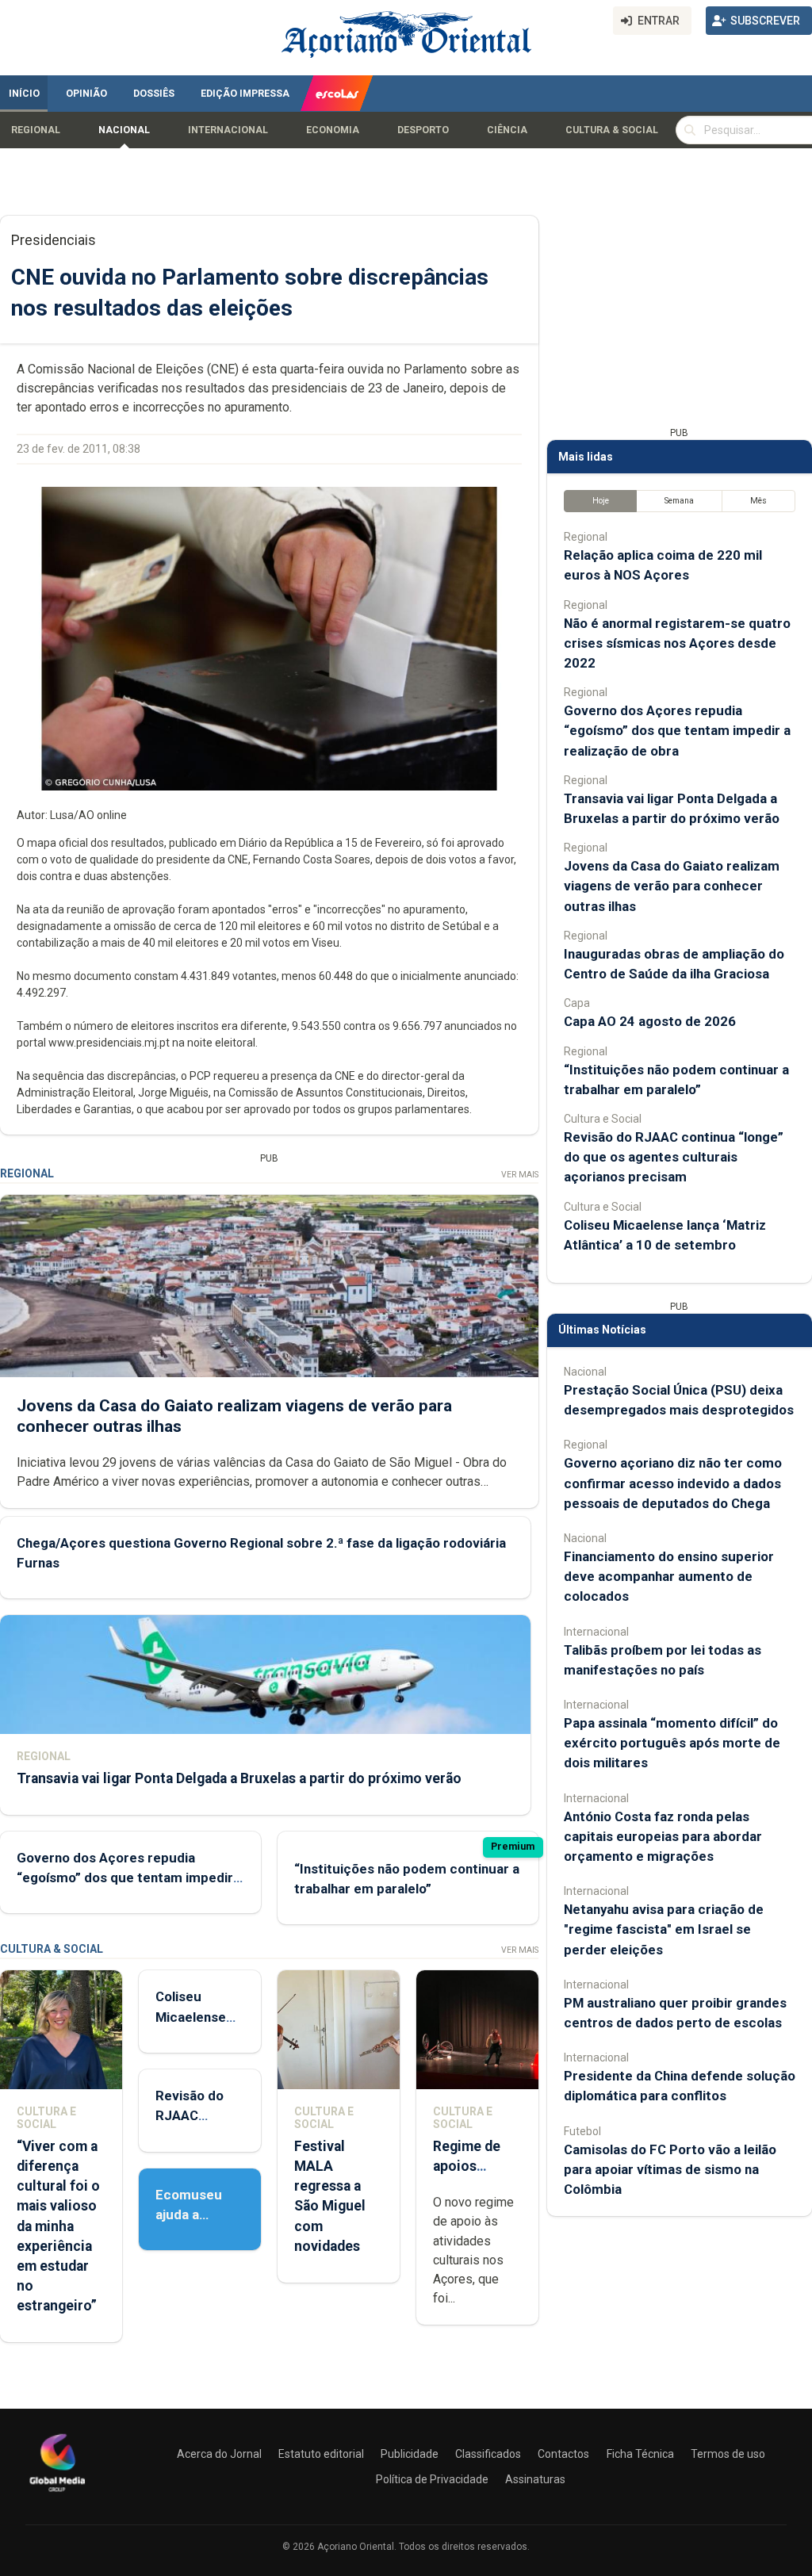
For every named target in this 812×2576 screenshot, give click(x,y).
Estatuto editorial (321, 2454)
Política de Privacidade (432, 2479)
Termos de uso (728, 2454)
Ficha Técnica (640, 2454)
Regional (36, 130)
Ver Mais (520, 1175)
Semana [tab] (679, 501)
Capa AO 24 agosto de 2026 (650, 1021)
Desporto (423, 130)
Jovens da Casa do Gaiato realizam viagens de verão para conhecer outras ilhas (672, 886)
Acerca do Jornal (219, 2454)
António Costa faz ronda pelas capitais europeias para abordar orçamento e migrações (663, 1836)
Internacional (228, 130)
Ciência (507, 130)
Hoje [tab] (601, 501)
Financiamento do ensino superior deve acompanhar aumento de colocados (669, 1576)
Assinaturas (535, 2479)
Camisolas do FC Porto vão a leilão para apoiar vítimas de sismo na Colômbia (670, 2169)
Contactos (563, 2454)
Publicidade (410, 2454)
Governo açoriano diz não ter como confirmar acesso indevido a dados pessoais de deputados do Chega (673, 1483)
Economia (333, 130)
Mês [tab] (758, 501)
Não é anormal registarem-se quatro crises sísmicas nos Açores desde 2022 (677, 643)
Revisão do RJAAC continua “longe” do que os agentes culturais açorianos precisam (674, 1157)
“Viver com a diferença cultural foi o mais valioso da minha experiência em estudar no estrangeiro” (58, 2226)
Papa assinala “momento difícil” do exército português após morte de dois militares (672, 1743)
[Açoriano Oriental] (57, 2494)
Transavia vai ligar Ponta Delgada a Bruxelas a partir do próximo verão (239, 1778)
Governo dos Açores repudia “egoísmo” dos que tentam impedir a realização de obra (130, 1877)
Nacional (124, 130)
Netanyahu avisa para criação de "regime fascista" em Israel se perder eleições (664, 1929)
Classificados (488, 2454)
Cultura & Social (612, 130)
